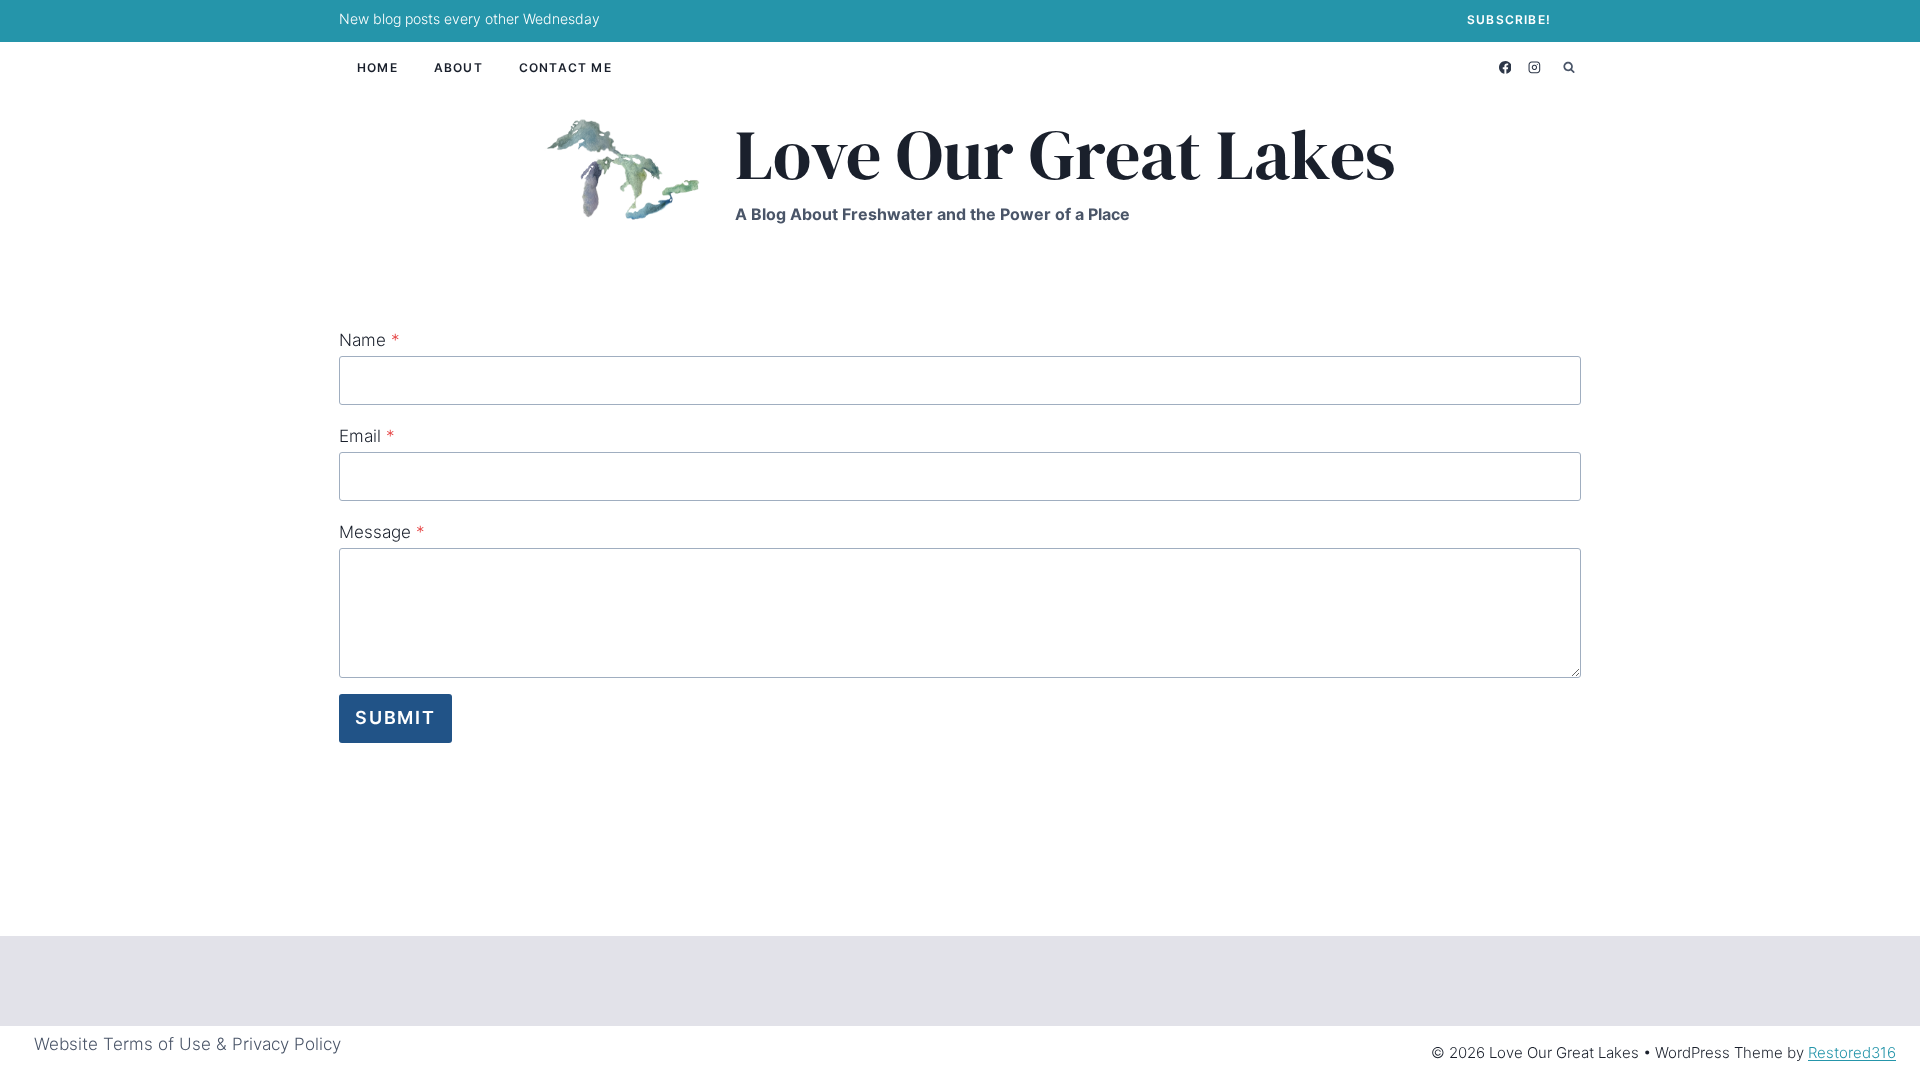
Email (367, 436)
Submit (395, 717)
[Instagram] (1535, 67)
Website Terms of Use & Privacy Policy (187, 1044)
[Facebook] (1505, 67)
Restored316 (1852, 1052)
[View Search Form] (1569, 67)
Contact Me (565, 67)
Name (369, 340)
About (458, 67)
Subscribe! (1509, 19)
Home (377, 67)
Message (382, 532)
